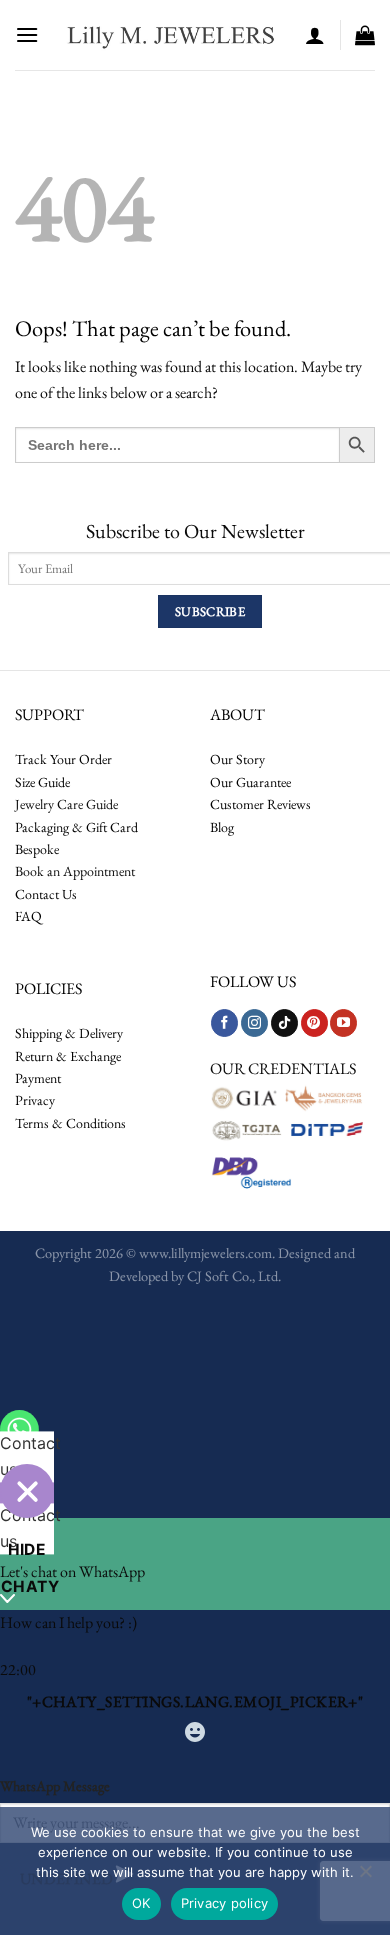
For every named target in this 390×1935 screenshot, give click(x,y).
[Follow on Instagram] (254, 1023)
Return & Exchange (68, 1056)
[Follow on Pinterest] (314, 1023)
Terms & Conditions (70, 1123)
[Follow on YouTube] (343, 1023)
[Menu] (27, 34)
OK (141, 1903)
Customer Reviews (260, 804)
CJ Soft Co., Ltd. (234, 1275)
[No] (365, 1877)
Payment (38, 1078)
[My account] (315, 35)
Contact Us (46, 894)
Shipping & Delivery (69, 1033)
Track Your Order (63, 759)
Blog (222, 827)
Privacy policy (225, 1903)
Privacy (35, 1100)
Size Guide (42, 782)
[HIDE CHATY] (27, 1491)
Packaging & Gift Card (76, 827)
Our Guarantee (250, 782)
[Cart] (365, 35)
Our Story (237, 759)
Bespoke (37, 849)
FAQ (28, 916)
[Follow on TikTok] (284, 1023)
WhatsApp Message (55, 1785)
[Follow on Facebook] (224, 1023)
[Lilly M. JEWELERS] (172, 35)
